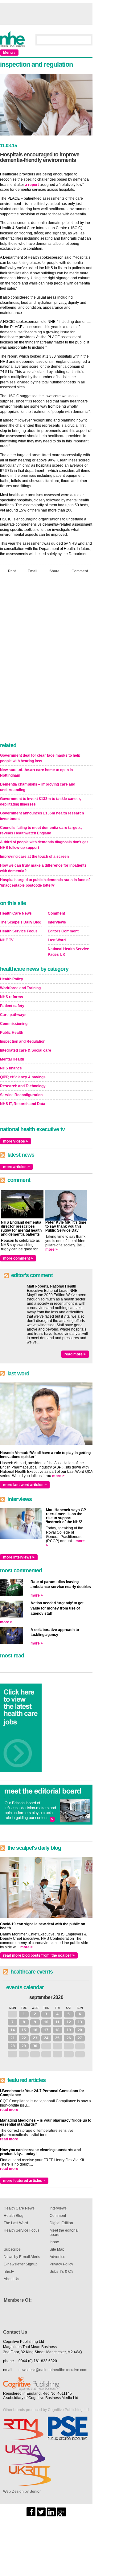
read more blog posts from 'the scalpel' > (39, 1955)
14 (13, 2030)
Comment (80, 571)
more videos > (16, 1141)
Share (54, 571)
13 (80, 2022)
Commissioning (14, 1024)
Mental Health (12, 1059)
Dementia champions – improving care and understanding (38, 787)
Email (33, 571)
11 (57, 2022)
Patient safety (12, 1006)
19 (69, 2030)
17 (46, 2030)
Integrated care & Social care (26, 1050)
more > (51, 1249)
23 (35, 2038)
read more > (75, 1354)
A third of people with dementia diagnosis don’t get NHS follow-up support (44, 845)
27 (80, 2038)
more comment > (18, 1258)
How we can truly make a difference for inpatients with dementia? (43, 868)
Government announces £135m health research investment (42, 816)
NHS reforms (12, 997)
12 (69, 2022)
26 (69, 2038)
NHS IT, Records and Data (23, 1104)
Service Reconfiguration (21, 1095)
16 (35, 2030)
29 (24, 2046)
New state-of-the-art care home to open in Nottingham (36, 773)
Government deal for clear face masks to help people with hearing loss (40, 758)
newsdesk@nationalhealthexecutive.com (53, 2370)
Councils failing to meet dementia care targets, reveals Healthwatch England (41, 830)
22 (24, 2038)
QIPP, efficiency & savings (23, 1077)
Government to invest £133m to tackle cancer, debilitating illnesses (40, 802)
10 (46, 2022)
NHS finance (11, 1068)
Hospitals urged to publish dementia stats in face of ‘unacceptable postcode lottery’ (45, 883)
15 (24, 2030)
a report (32, 185)
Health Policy (12, 979)
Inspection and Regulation (23, 1041)
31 (13, 2014)
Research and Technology (23, 1086)
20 (80, 2030)
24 (46, 2038)
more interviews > (19, 1557)
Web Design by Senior (22, 2492)
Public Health (12, 1033)
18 (57, 2030)
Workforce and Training (20, 988)
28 (13, 2046)
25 (57, 2038)
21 (13, 2038)
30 (35, 2046)
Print (12, 571)
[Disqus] (46, 660)
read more (9, 2110)
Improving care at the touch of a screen (34, 857)
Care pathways (13, 1015)
